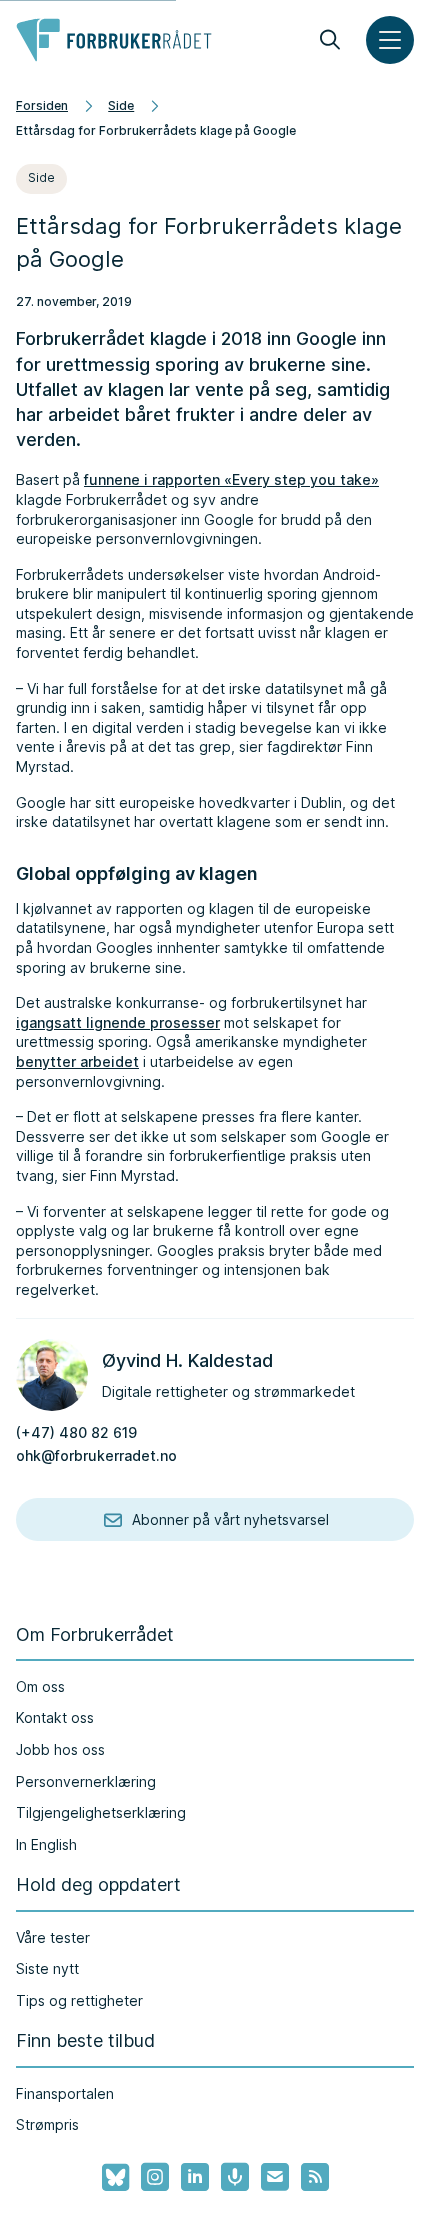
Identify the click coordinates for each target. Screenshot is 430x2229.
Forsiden (42, 105)
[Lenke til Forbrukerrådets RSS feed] (315, 2177)
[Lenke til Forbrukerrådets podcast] (235, 2177)
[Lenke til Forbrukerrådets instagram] (155, 2177)
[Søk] (330, 40)
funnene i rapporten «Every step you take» (231, 479)
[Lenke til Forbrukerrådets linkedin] (195, 2177)
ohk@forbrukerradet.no (96, 1455)
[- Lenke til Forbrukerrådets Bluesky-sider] (109, 2178)
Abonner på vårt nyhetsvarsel (230, 1519)
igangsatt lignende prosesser (118, 1022)
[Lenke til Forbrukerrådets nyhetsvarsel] (275, 2177)
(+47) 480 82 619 (76, 1432)
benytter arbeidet (77, 1061)
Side (121, 105)
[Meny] (390, 40)
